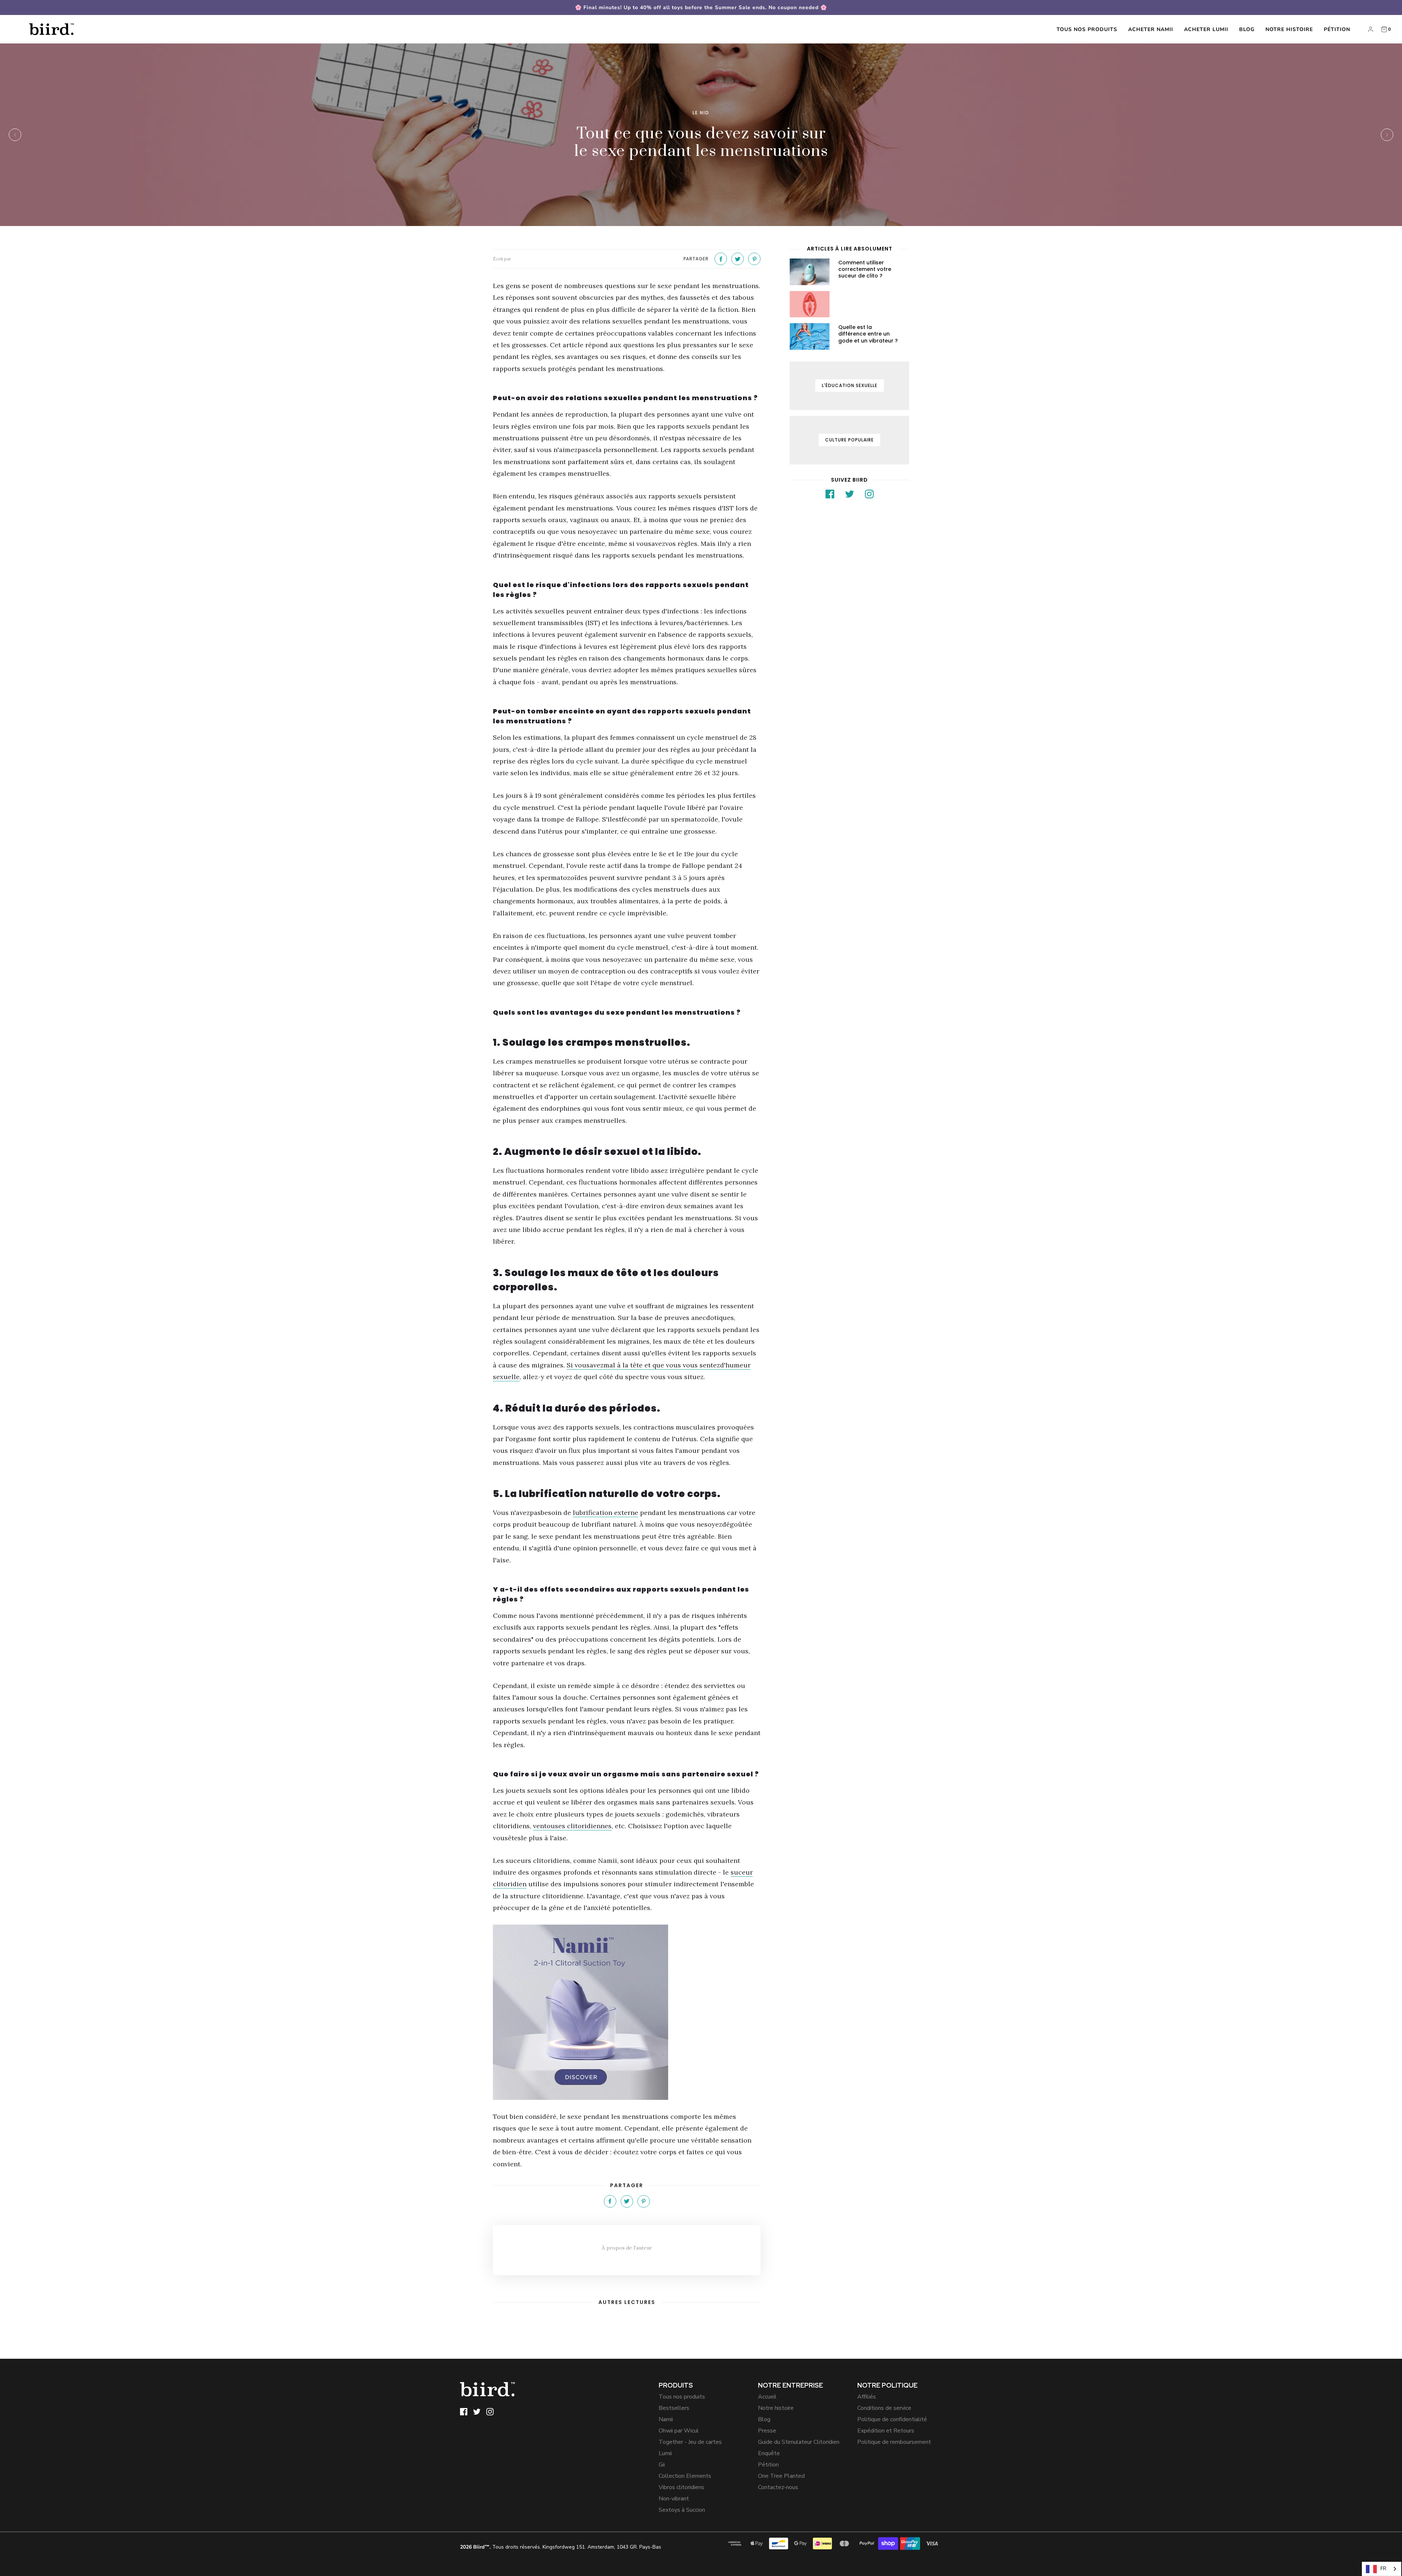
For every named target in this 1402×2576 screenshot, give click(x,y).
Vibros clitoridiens (681, 2487)
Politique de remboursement (894, 2442)
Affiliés (867, 2397)
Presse (767, 2431)
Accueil (767, 2397)
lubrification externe (606, 1513)
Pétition (1337, 29)
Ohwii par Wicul (679, 2431)
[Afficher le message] (810, 272)
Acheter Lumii (1206, 29)
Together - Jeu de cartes (690, 2442)
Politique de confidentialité (892, 2419)
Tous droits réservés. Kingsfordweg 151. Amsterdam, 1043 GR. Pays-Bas (561, 2547)
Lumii (665, 2453)
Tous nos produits (1087, 29)
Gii (662, 2465)
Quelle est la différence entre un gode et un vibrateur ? (868, 334)
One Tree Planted (781, 2476)
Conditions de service (884, 2408)
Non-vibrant (674, 2499)
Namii (666, 2419)
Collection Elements (685, 2476)
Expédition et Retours (886, 2431)
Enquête (769, 2453)
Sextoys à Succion (682, 2510)
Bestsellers (674, 2408)
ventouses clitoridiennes (572, 1826)
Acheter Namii (1151, 29)
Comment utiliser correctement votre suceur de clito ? (865, 269)
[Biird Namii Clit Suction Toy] (627, 2012)
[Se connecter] (1371, 29)
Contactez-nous (778, 2487)
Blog (1247, 29)
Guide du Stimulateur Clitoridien (799, 2442)
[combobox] (1382, 2569)
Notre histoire (1289, 29)
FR (1383, 2569)
